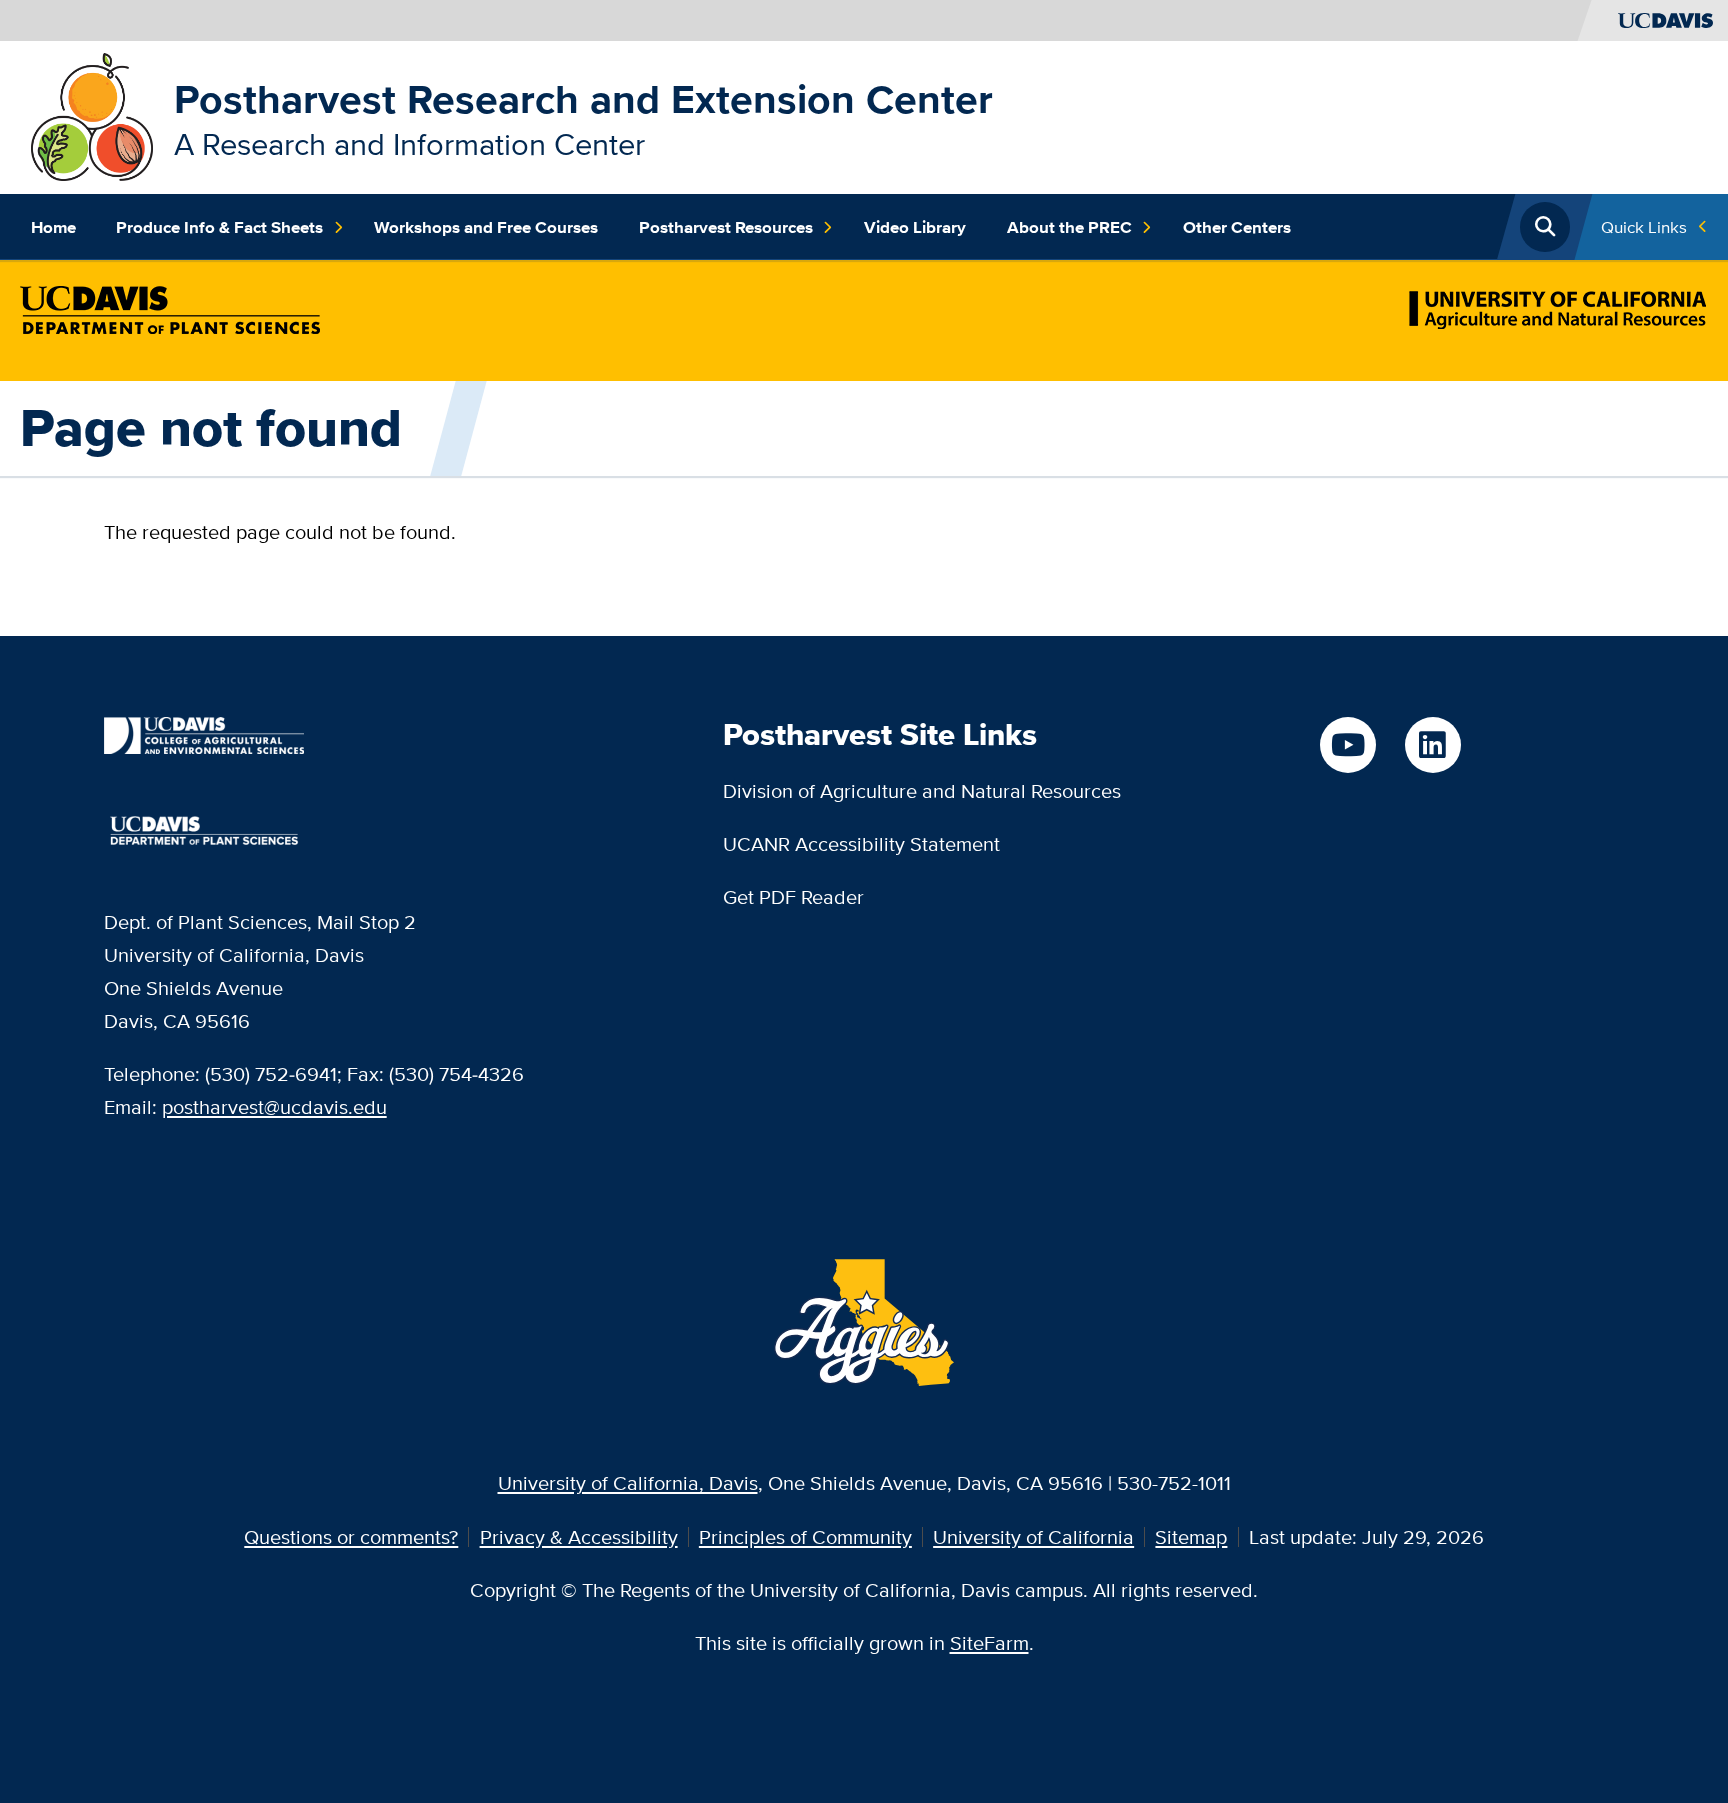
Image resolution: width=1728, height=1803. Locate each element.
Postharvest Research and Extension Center (583, 99)
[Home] (92, 114)
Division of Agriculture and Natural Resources (922, 790)
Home (53, 227)
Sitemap (1191, 1536)
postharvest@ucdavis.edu (274, 1106)
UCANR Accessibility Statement (861, 843)
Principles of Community (805, 1536)
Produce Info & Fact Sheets (219, 227)
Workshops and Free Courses (486, 227)
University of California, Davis (628, 1482)
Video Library (915, 227)
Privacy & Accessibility (579, 1536)
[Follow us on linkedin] (1433, 745)
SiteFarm (989, 1642)
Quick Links (1644, 226)
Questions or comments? (351, 1536)
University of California (1033, 1536)
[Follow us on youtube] (1348, 745)
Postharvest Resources (726, 227)
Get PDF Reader (793, 896)
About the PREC (1069, 227)
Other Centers (1237, 227)
